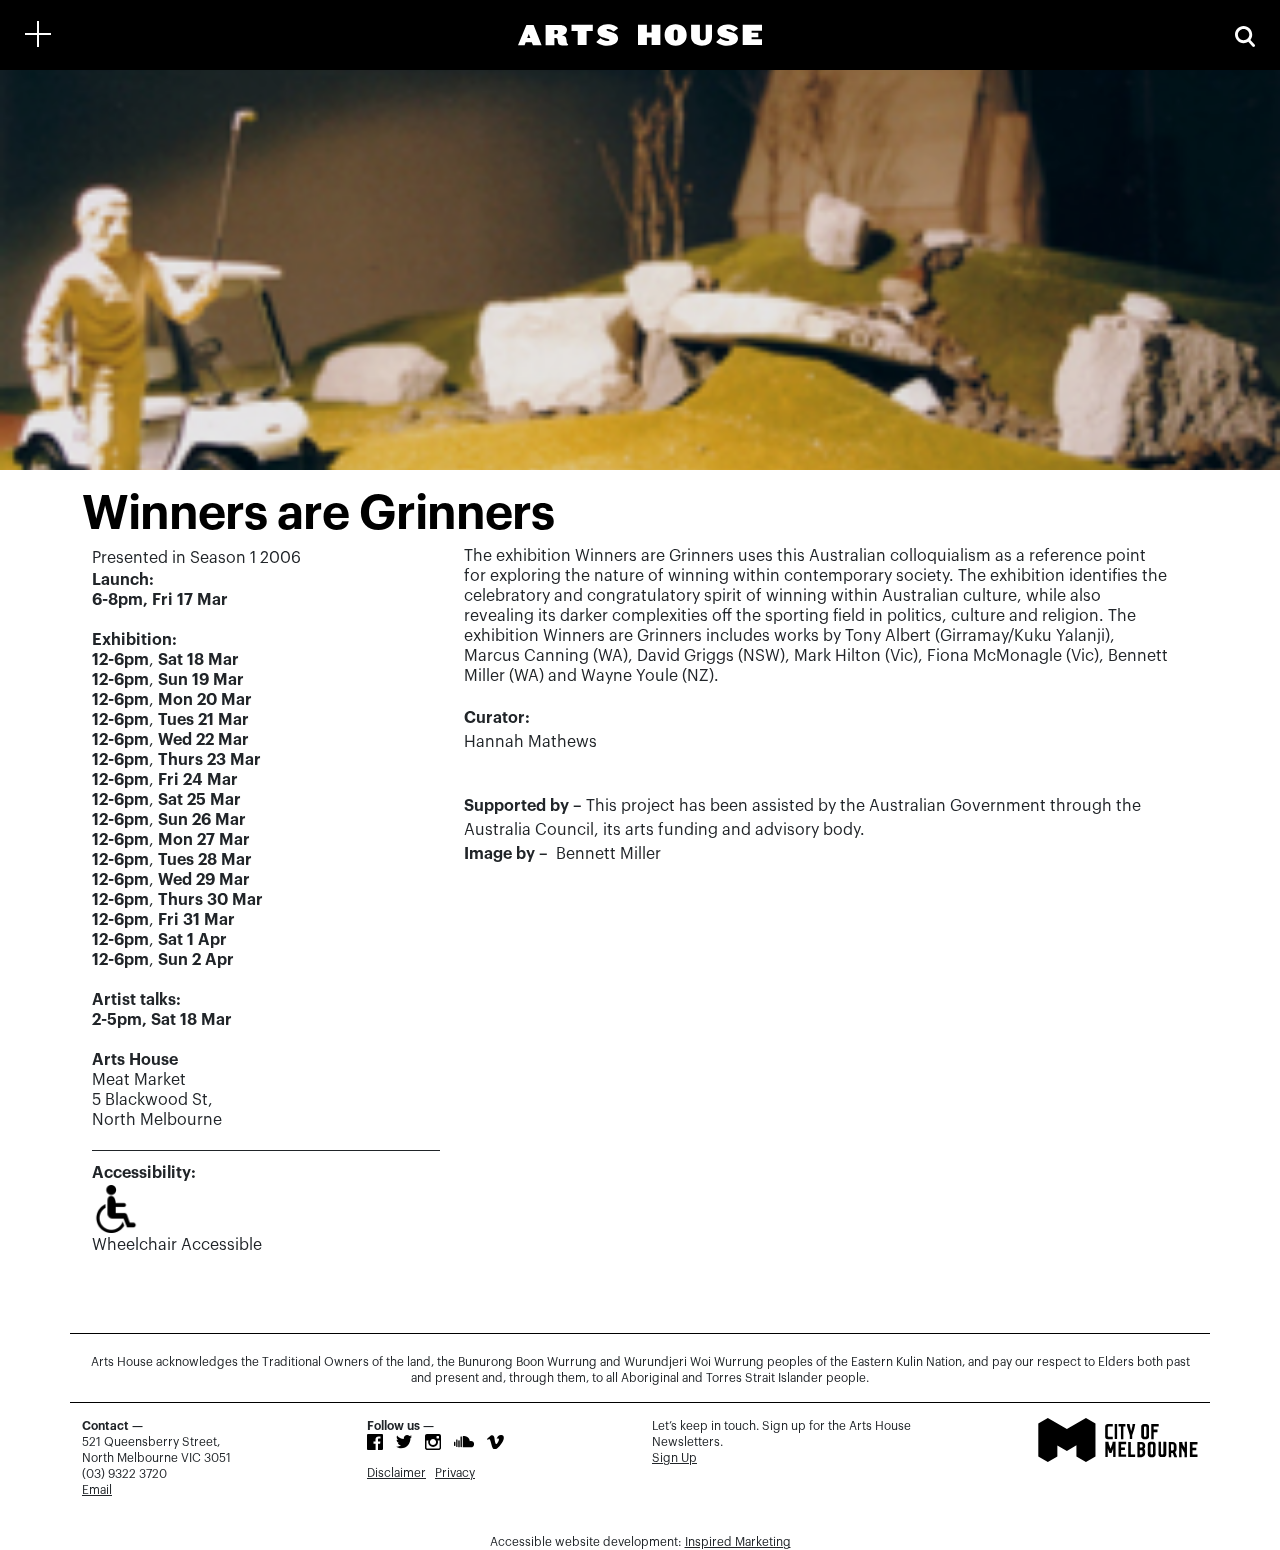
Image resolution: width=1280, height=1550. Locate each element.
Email (97, 1490)
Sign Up (674, 1458)
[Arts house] (640, 35)
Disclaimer (396, 1473)
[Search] (1245, 34)
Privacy (455, 1473)
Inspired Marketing (738, 1542)
